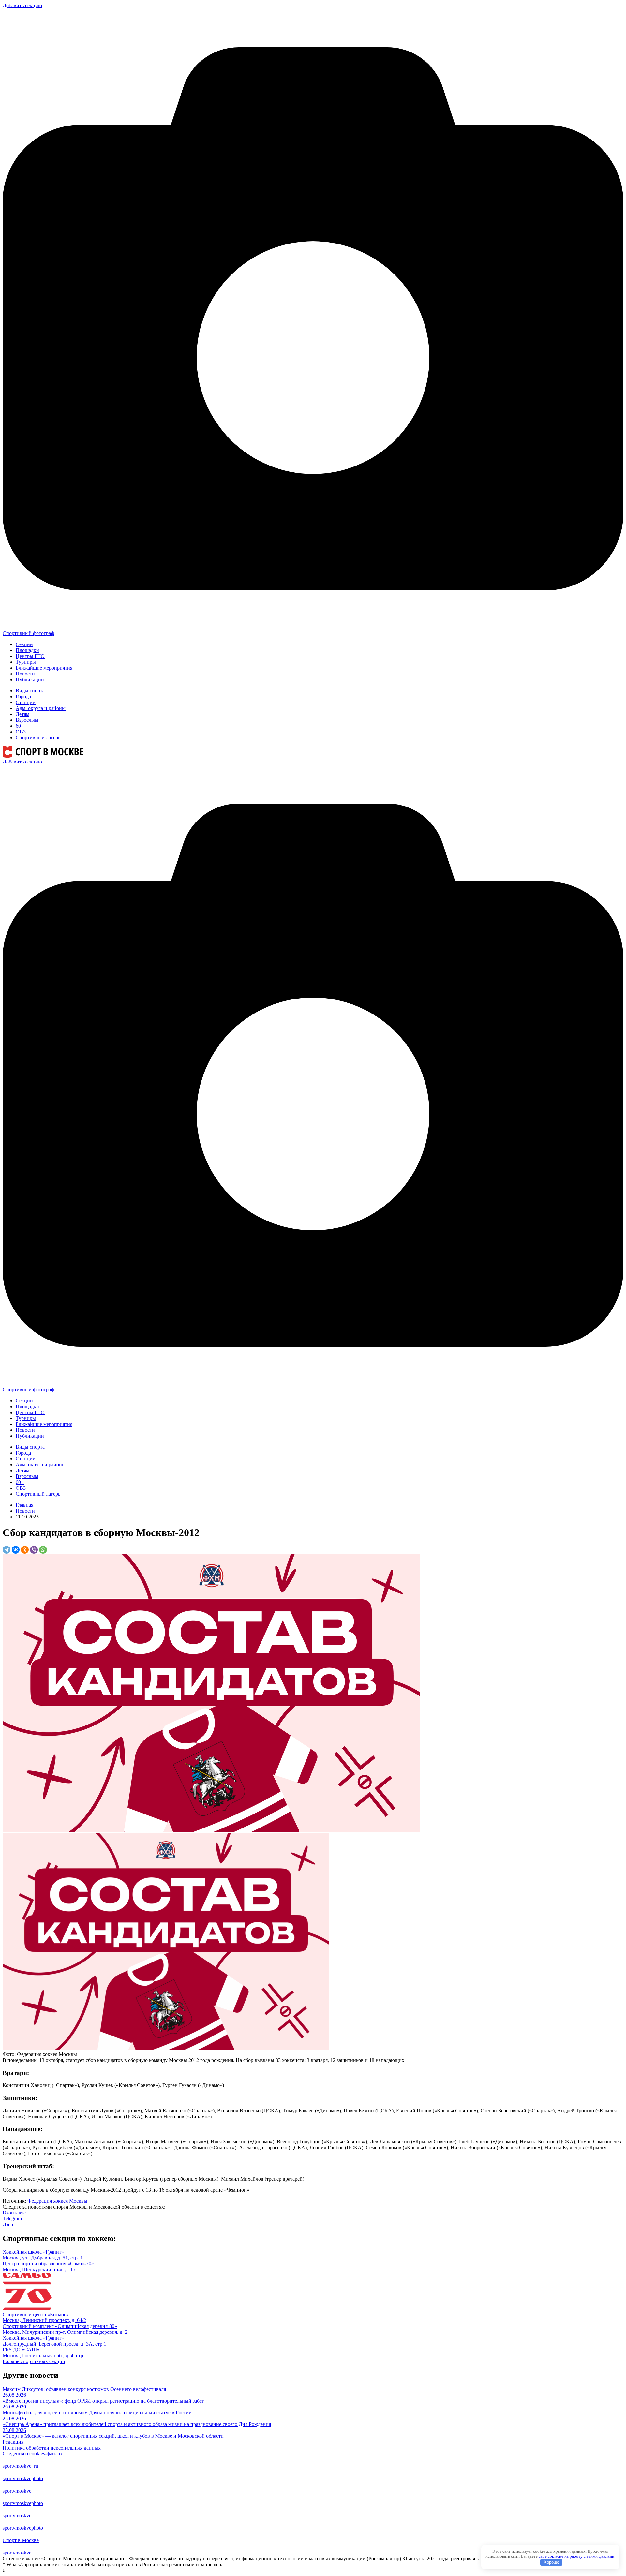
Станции (26, 702)
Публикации (30, 680)
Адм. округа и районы (41, 708)
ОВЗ (21, 732)
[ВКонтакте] (16, 1550)
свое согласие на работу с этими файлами (576, 2556)
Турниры (26, 662)
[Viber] (34, 1550)
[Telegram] (7, 1550)
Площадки (27, 650)
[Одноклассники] (25, 1550)
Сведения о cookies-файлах (33, 2454)
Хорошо (551, 2562)
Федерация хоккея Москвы (57, 2201)
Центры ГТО (30, 656)
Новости (25, 674)
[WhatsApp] (43, 1550)
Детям (22, 714)
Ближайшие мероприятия (44, 668)
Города (23, 696)
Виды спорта (30, 691)
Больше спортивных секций (34, 2361)
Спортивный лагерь (38, 738)
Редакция (13, 2442)
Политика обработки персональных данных (52, 2448)
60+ (20, 726)
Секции (24, 644)
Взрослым (27, 720)
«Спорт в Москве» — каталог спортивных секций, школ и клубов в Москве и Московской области (113, 2436)
